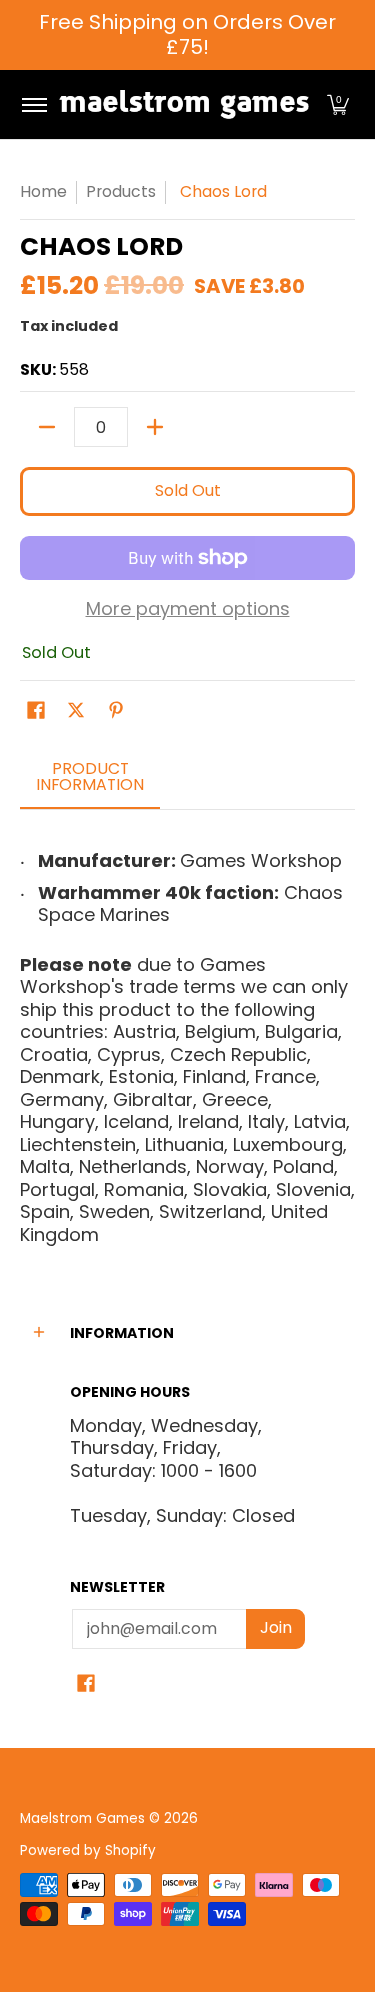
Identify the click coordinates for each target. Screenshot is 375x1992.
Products (121, 191)
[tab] (90, 783)
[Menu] (33, 104)
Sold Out (188, 490)
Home (43, 191)
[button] (338, 104)
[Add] (155, 427)
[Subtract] (47, 427)
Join (276, 1627)
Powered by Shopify (88, 1850)
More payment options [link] (188, 609)
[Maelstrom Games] (184, 104)
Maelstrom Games (82, 1818)
